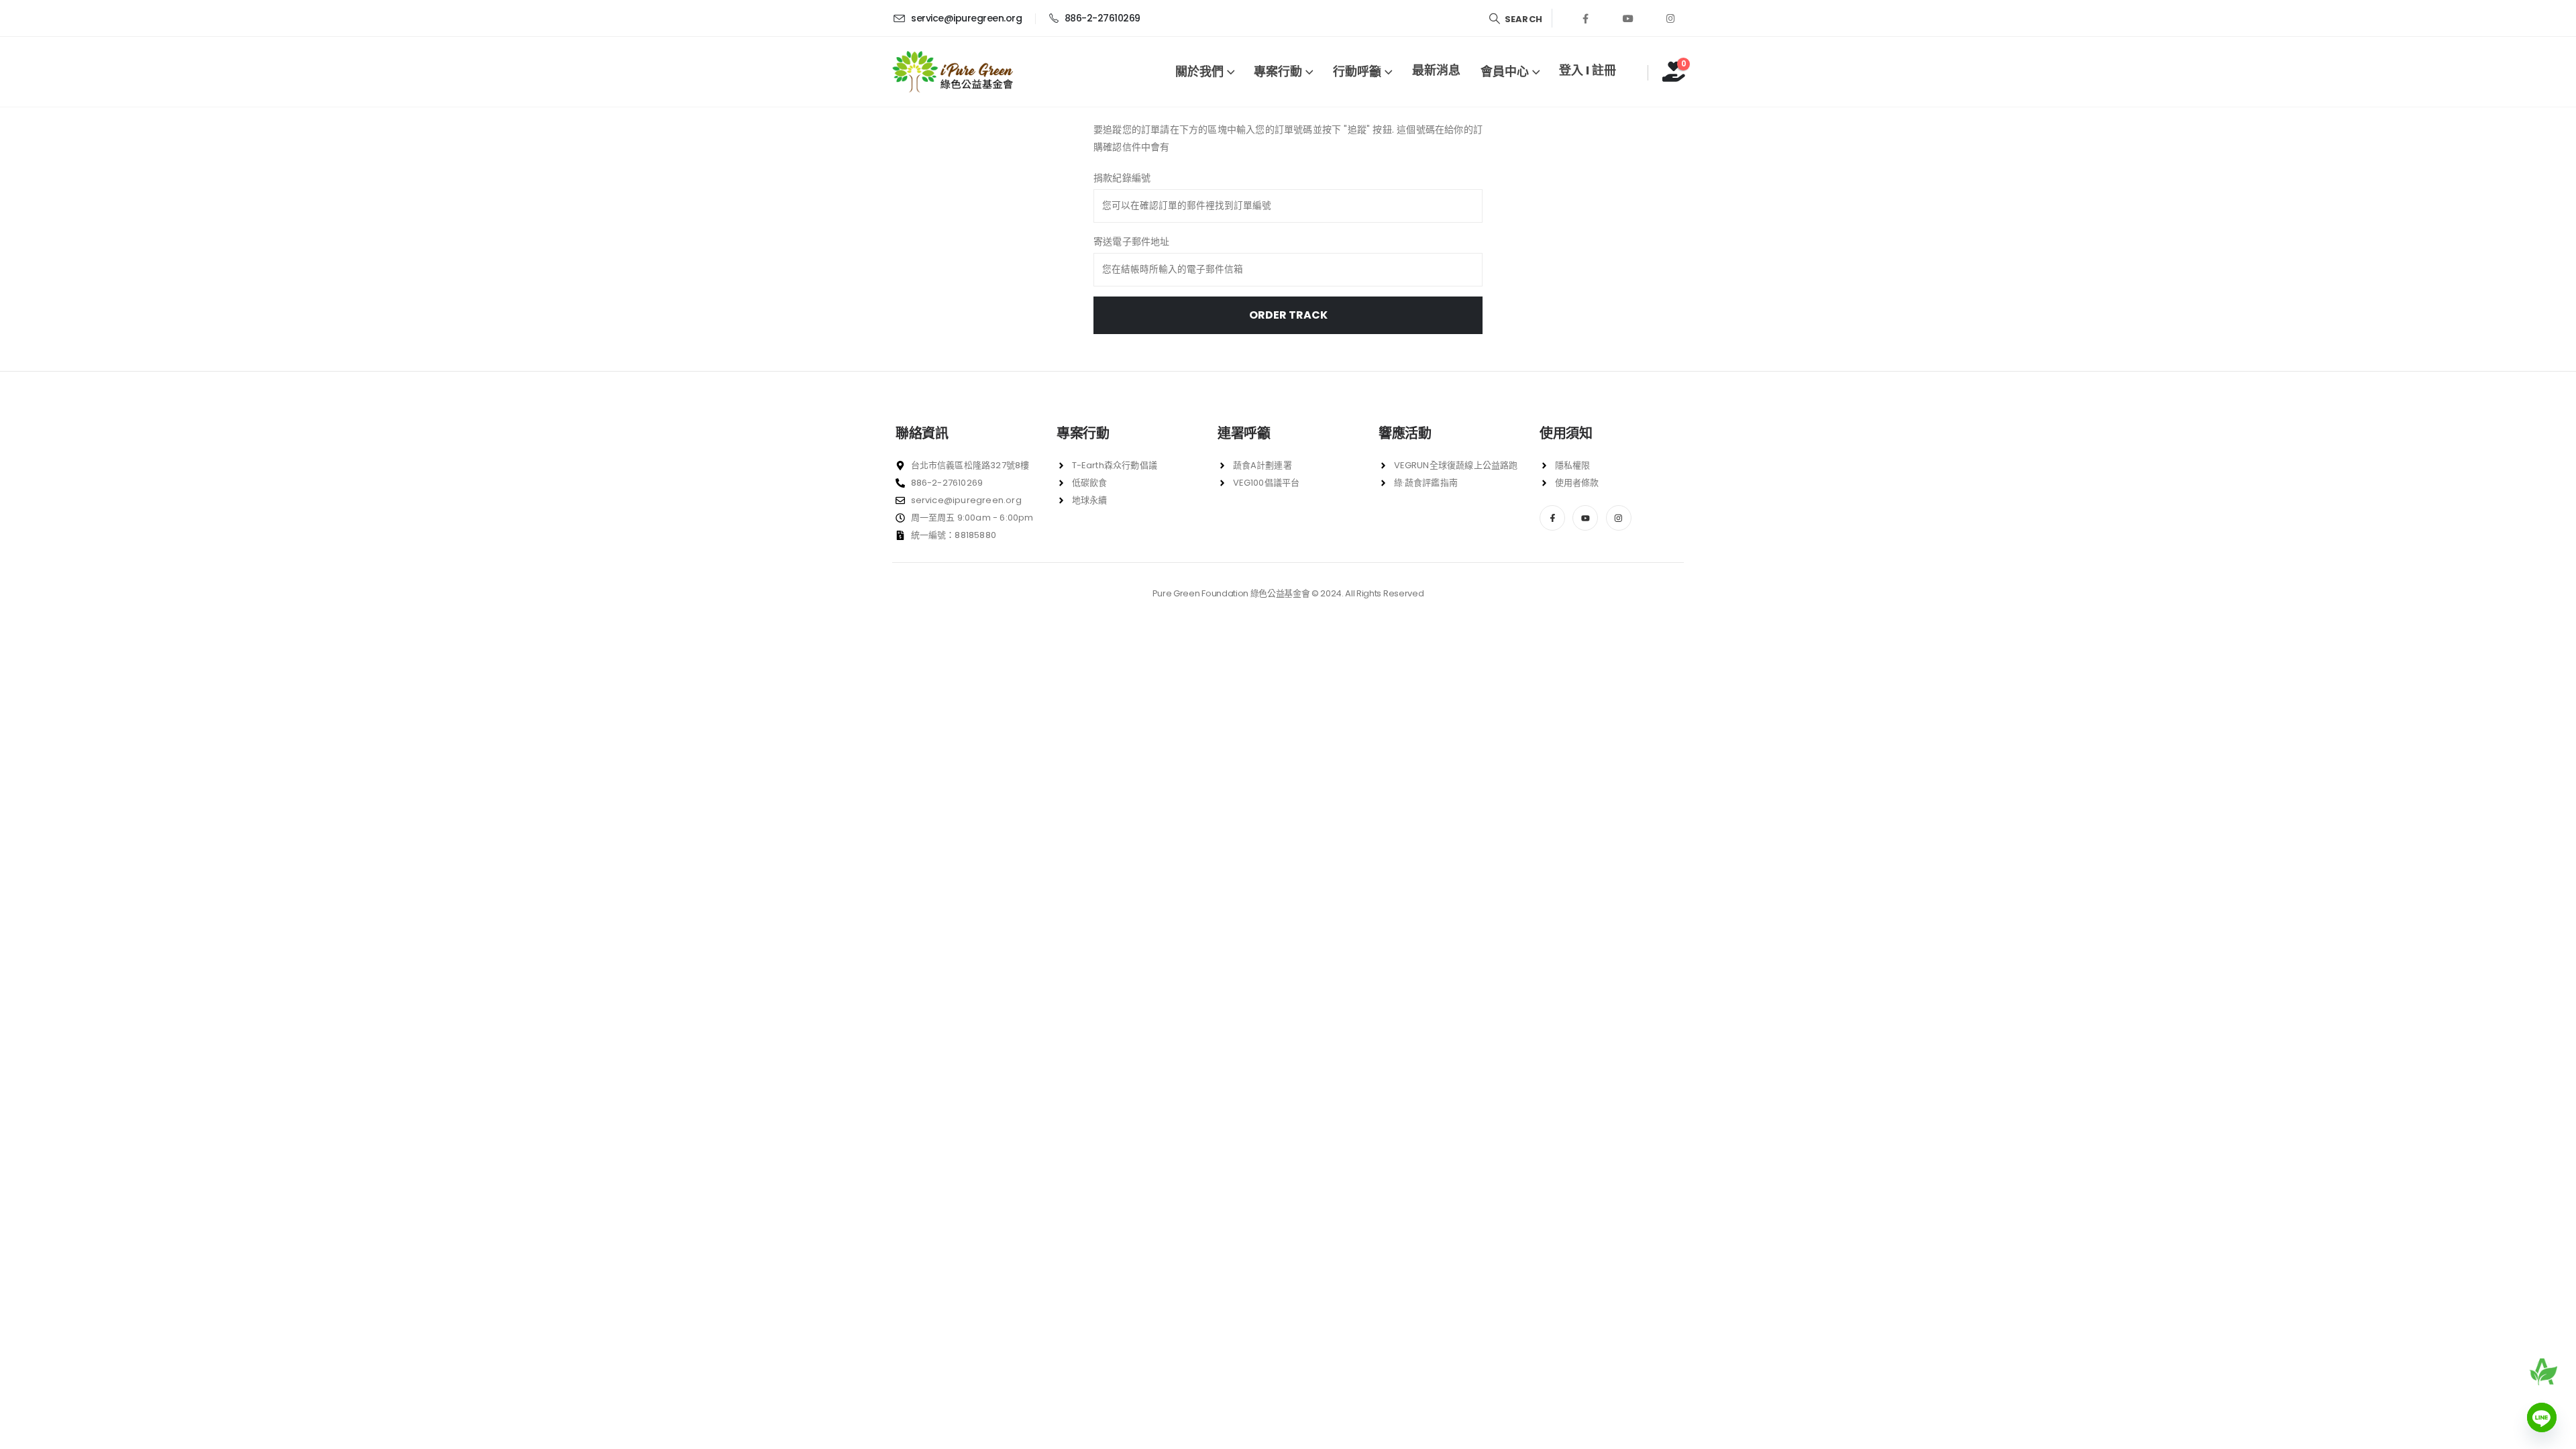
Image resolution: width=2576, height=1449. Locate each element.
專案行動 (1278, 71)
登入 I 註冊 (1588, 70)
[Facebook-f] (1552, 518)
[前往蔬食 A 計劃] (2543, 1372)
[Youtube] (1628, 18)
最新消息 (1436, 70)
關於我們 (1199, 71)
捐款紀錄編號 (1122, 178)
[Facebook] (1586, 18)
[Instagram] (1670, 18)
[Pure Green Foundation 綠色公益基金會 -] (953, 72)
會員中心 (1505, 71)
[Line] (2542, 1417)
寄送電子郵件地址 (1132, 241)
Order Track (1288, 315)
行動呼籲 (1357, 71)
